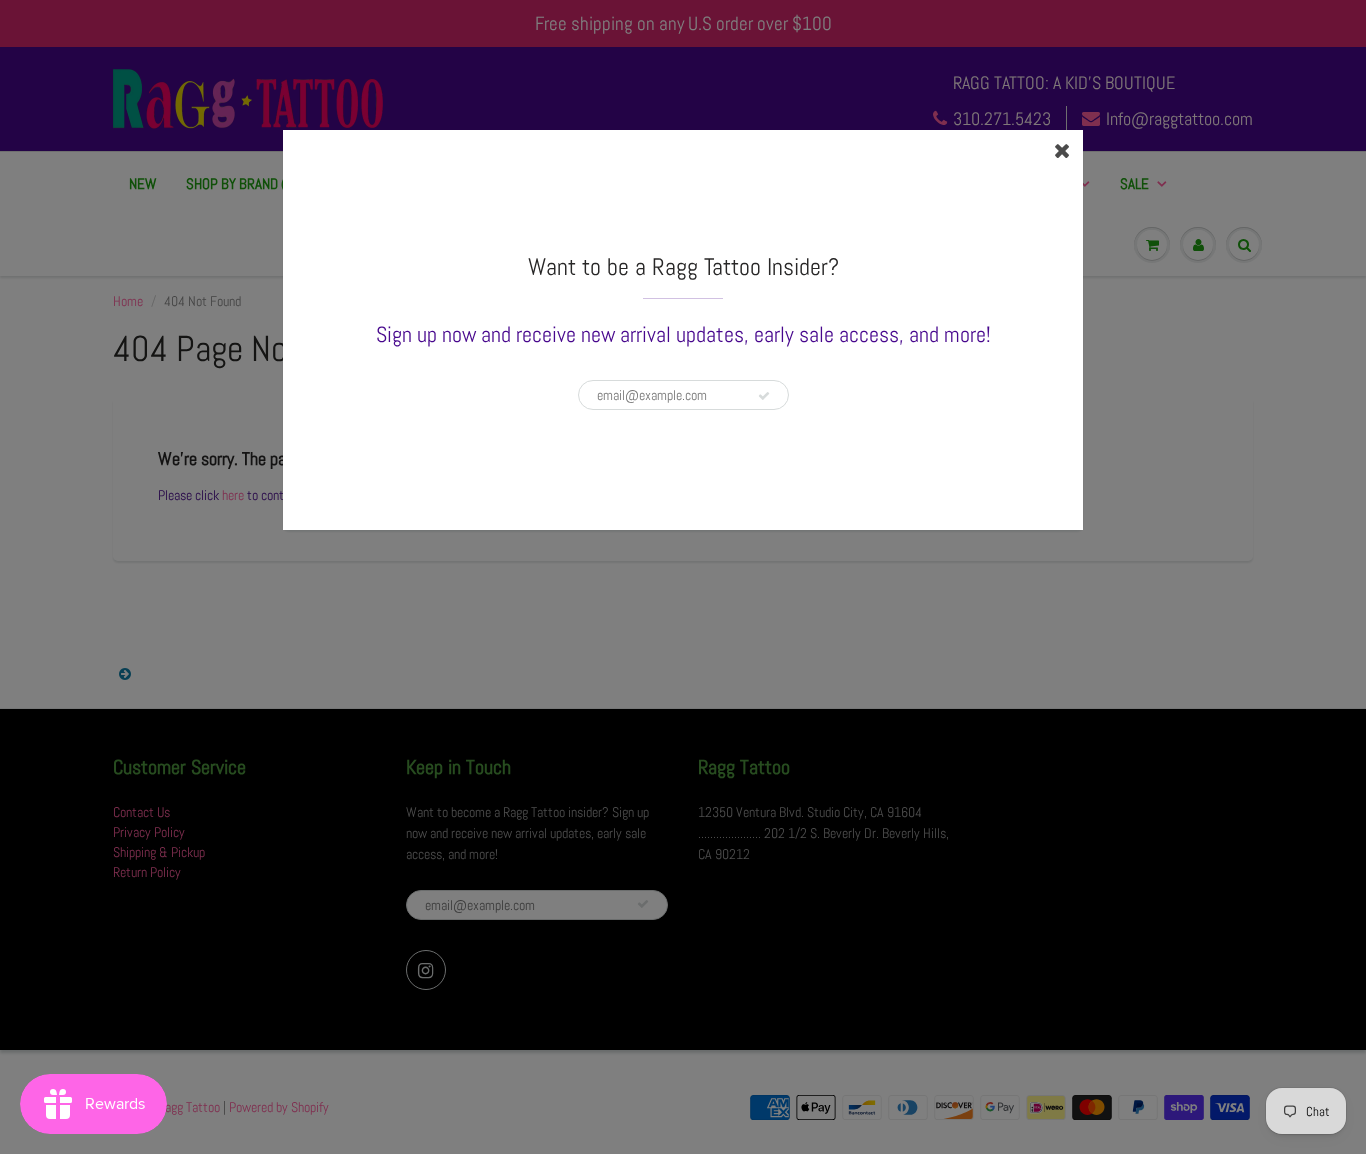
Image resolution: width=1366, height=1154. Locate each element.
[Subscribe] (764, 396)
